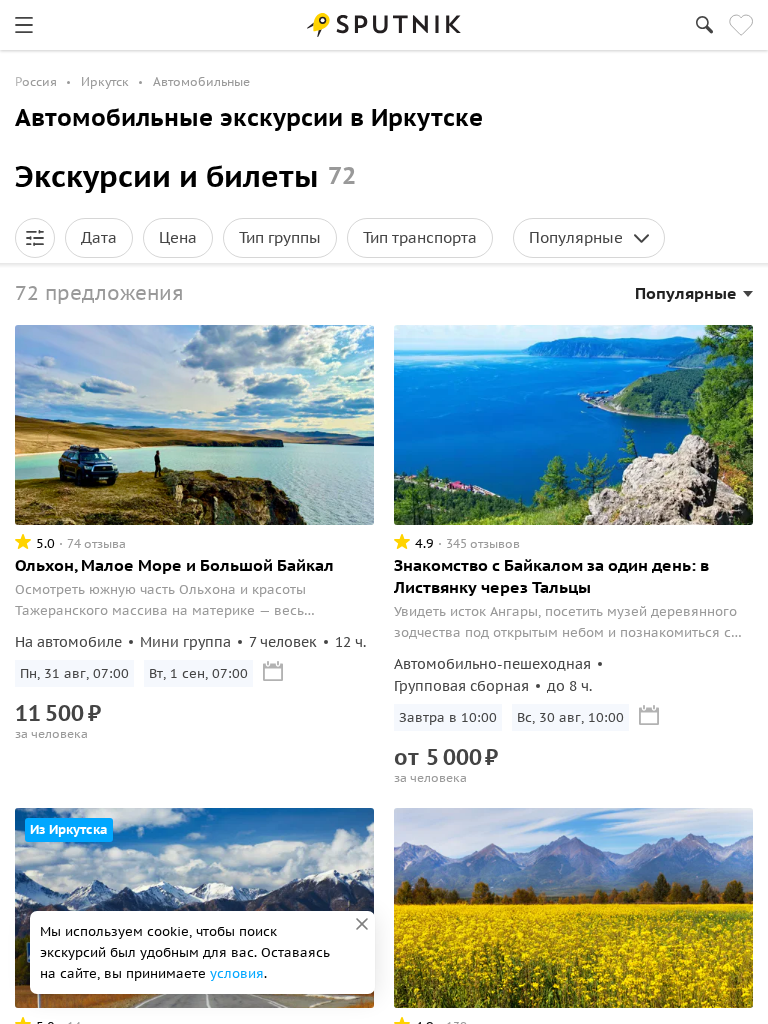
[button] (35, 238)
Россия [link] (36, 81)
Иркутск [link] (105, 81)
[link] (24, 25)
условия (237, 973)
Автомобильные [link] (201, 81)
